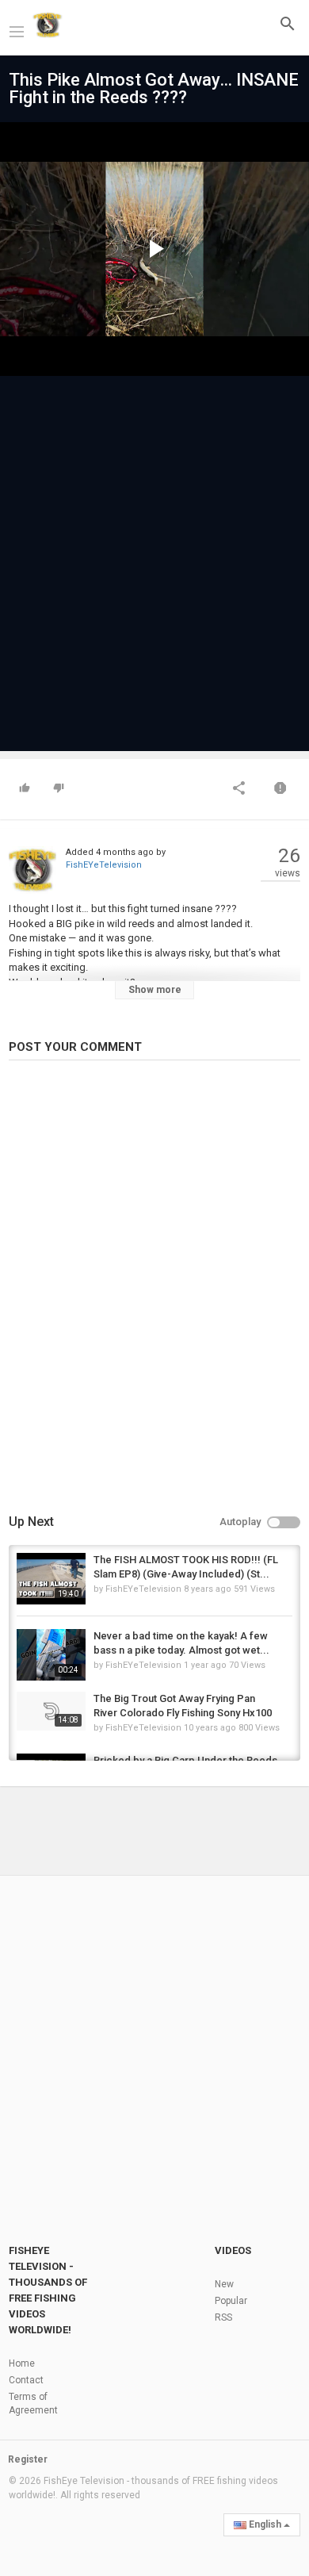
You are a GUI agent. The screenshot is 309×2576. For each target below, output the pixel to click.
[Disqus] (154, 1290)
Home (22, 2363)
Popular (231, 2301)
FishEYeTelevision (104, 865)
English (265, 2524)
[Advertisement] (154, 556)
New (224, 2284)
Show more (155, 990)
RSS (223, 2317)
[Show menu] (17, 30)
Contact (26, 2380)
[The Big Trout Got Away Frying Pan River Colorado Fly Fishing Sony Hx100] (51, 1711)
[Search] (288, 23)
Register (28, 2459)
